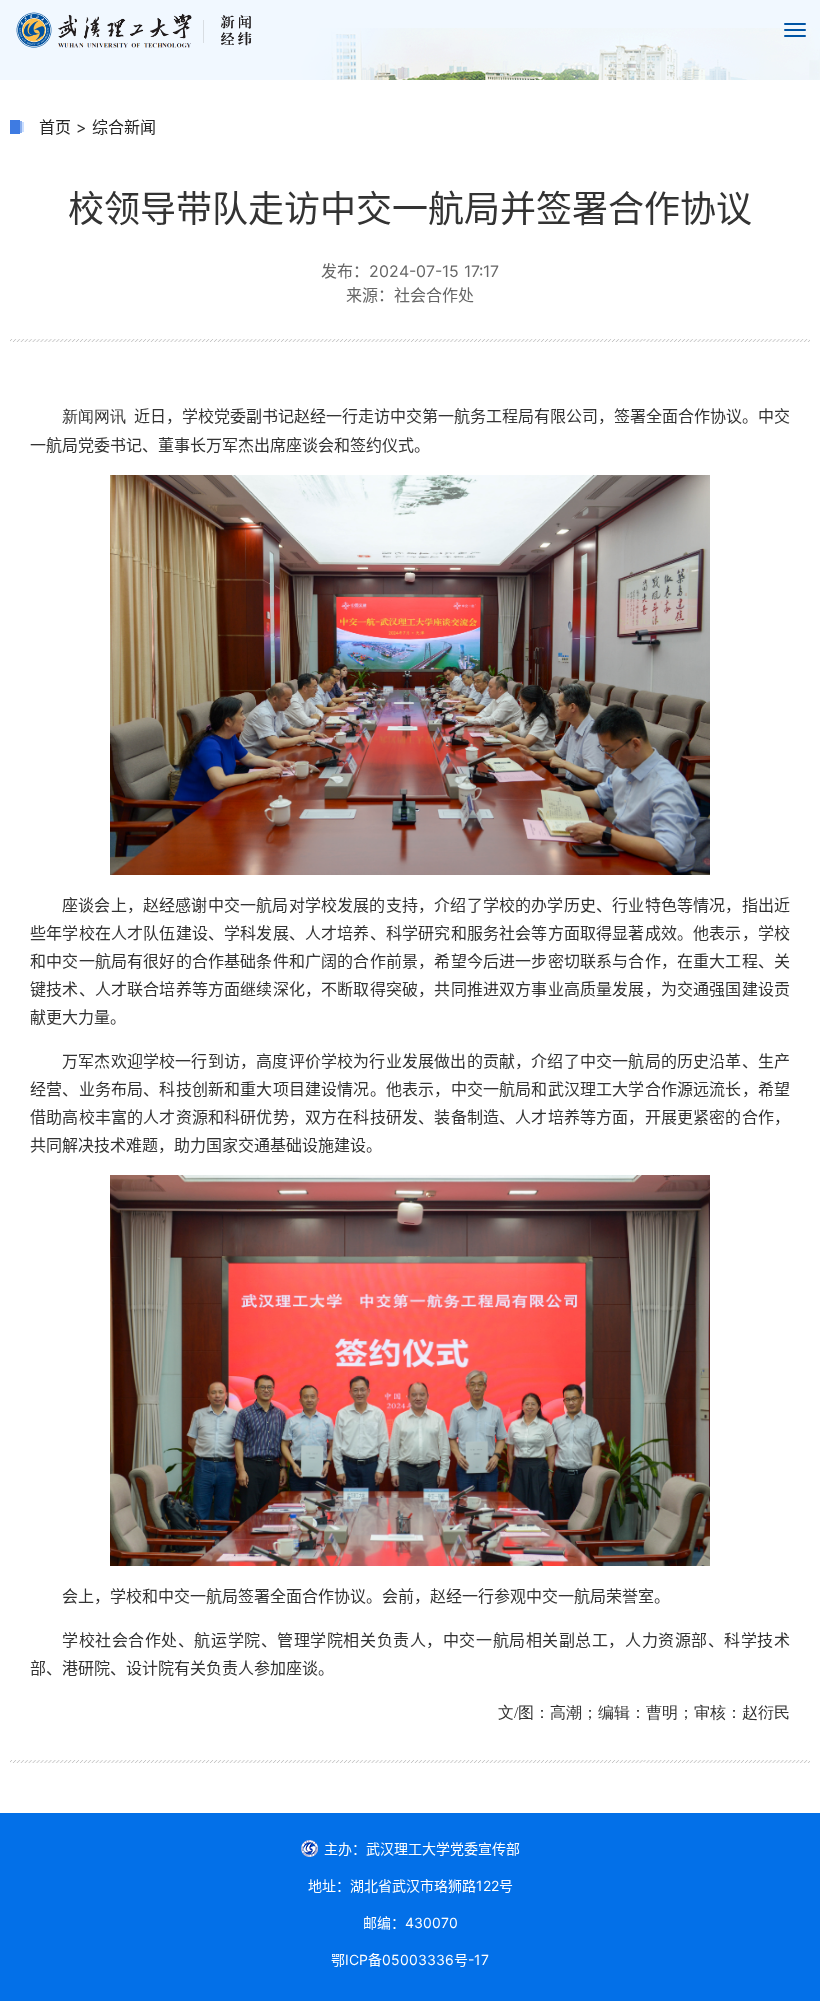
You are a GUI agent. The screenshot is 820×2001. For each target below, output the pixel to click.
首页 (55, 127)
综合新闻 (124, 127)
